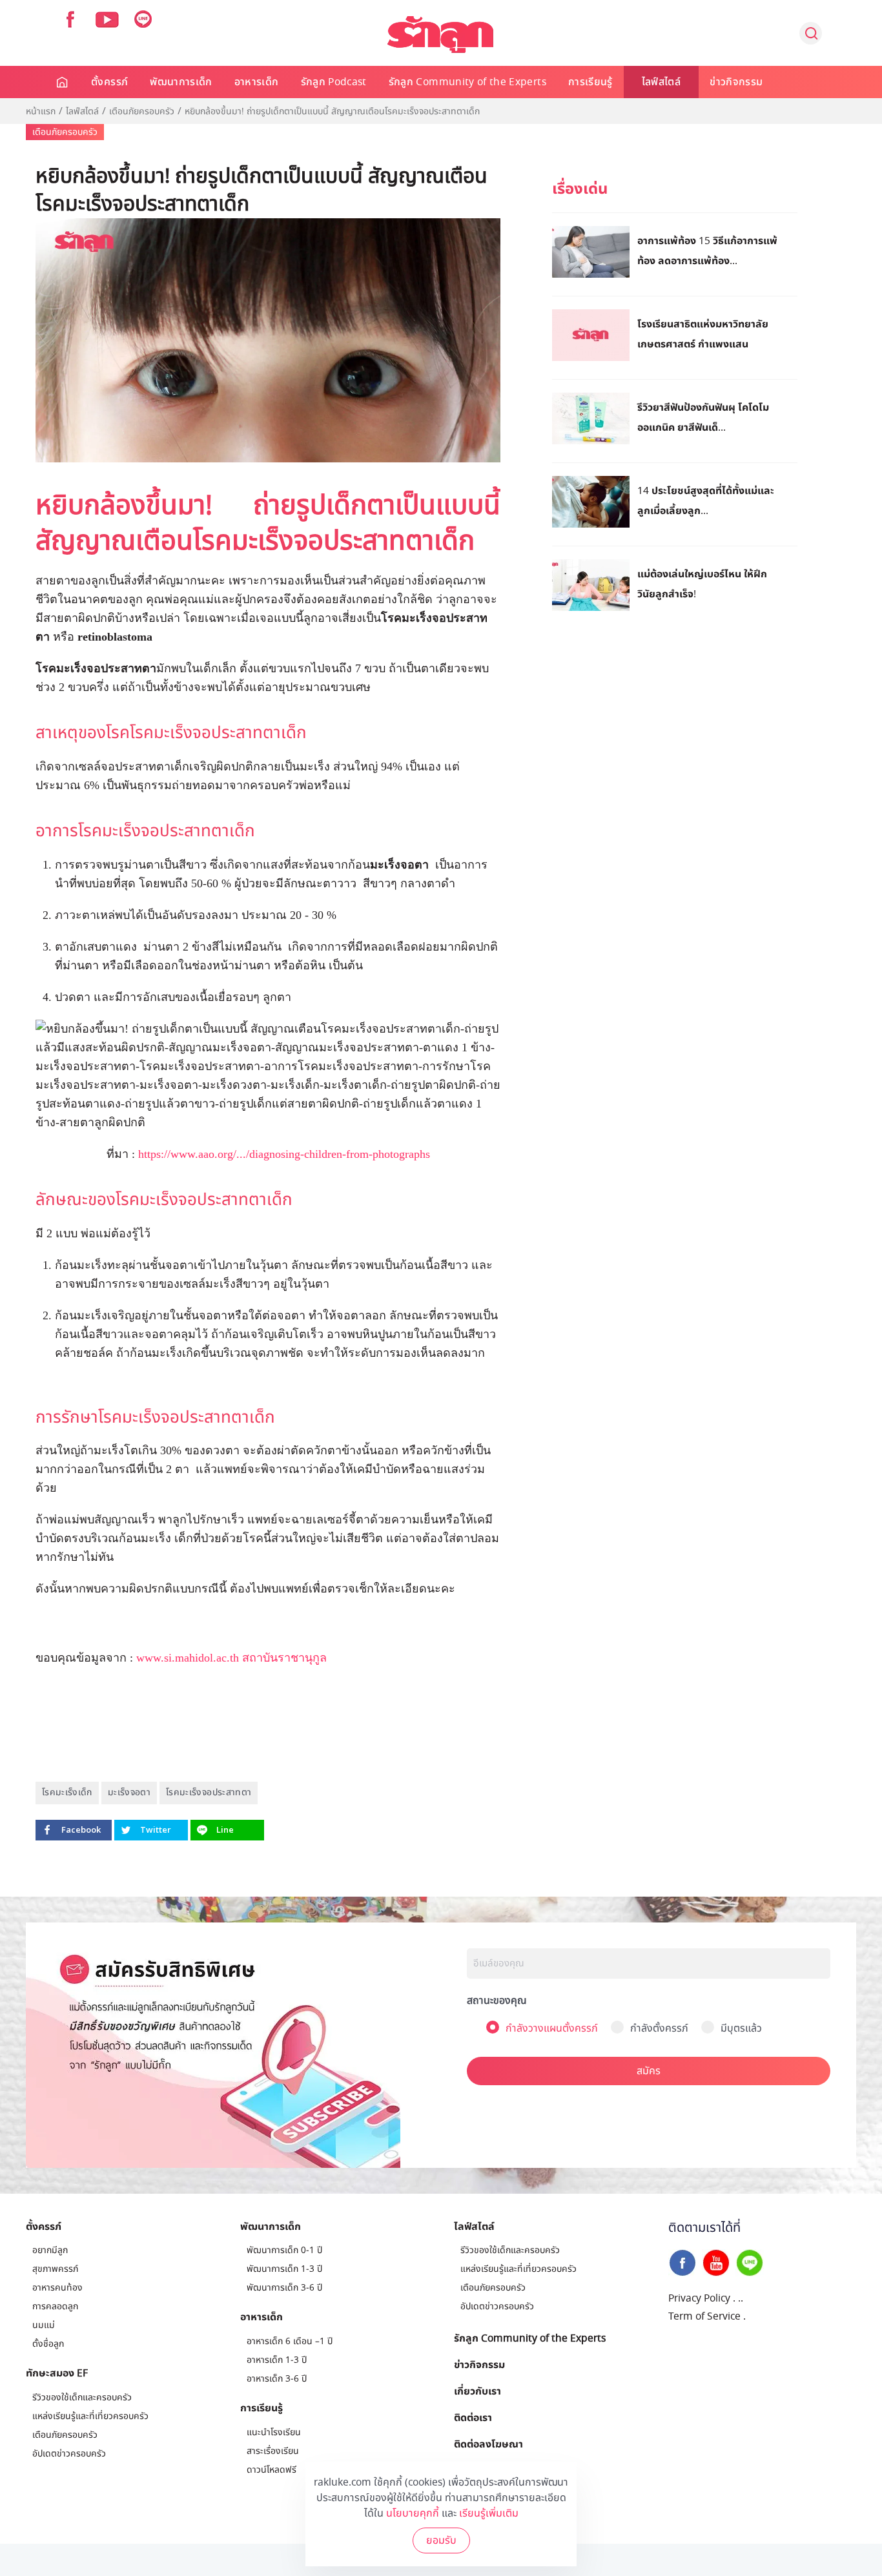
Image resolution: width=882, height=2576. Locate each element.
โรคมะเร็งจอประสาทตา (209, 1792)
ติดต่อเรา (473, 2417)
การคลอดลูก (55, 2306)
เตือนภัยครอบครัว (142, 112)
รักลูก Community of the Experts (467, 82)
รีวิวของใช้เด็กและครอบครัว (82, 2397)
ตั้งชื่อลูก (48, 2344)
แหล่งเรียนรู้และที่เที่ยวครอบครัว (90, 2416)
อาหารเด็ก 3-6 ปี (277, 2379)
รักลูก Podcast (334, 82)
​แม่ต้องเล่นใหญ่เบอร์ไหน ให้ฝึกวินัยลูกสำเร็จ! (702, 583)
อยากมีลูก (50, 2250)
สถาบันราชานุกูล (286, 1658)
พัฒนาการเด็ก (181, 82)
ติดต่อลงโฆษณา (488, 2444)
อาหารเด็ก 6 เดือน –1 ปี (290, 2341)
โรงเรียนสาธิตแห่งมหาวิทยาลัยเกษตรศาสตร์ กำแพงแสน (703, 334)
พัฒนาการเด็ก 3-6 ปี (284, 2288)
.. (741, 2298)
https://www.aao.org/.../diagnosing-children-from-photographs (284, 1154)
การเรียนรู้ (590, 82)
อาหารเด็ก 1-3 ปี (277, 2360)
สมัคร (649, 2071)
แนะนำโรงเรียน (274, 2432)
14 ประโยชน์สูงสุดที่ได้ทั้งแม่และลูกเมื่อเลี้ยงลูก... (706, 500)
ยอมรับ (441, 2540)
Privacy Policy (699, 2298)
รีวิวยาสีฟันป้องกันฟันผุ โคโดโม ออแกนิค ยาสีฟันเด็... (703, 417)
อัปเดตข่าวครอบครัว (69, 2454)
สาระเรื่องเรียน (273, 2451)
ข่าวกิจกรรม (736, 82)
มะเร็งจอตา (129, 1792)
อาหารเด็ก (257, 82)
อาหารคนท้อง (57, 2288)
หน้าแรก (41, 112)
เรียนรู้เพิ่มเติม (489, 2513)
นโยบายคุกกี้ (413, 2513)
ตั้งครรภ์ (109, 82)
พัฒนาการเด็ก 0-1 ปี (284, 2250)
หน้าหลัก (63, 82)
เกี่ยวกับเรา (477, 2391)
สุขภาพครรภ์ (55, 2269)
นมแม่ (44, 2325)
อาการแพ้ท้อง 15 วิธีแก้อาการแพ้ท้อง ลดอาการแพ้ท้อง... (707, 250)
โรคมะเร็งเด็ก (67, 1792)
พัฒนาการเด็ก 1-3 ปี (284, 2269)
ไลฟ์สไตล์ (661, 82)
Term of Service (704, 2316)
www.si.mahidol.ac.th (188, 1658)
